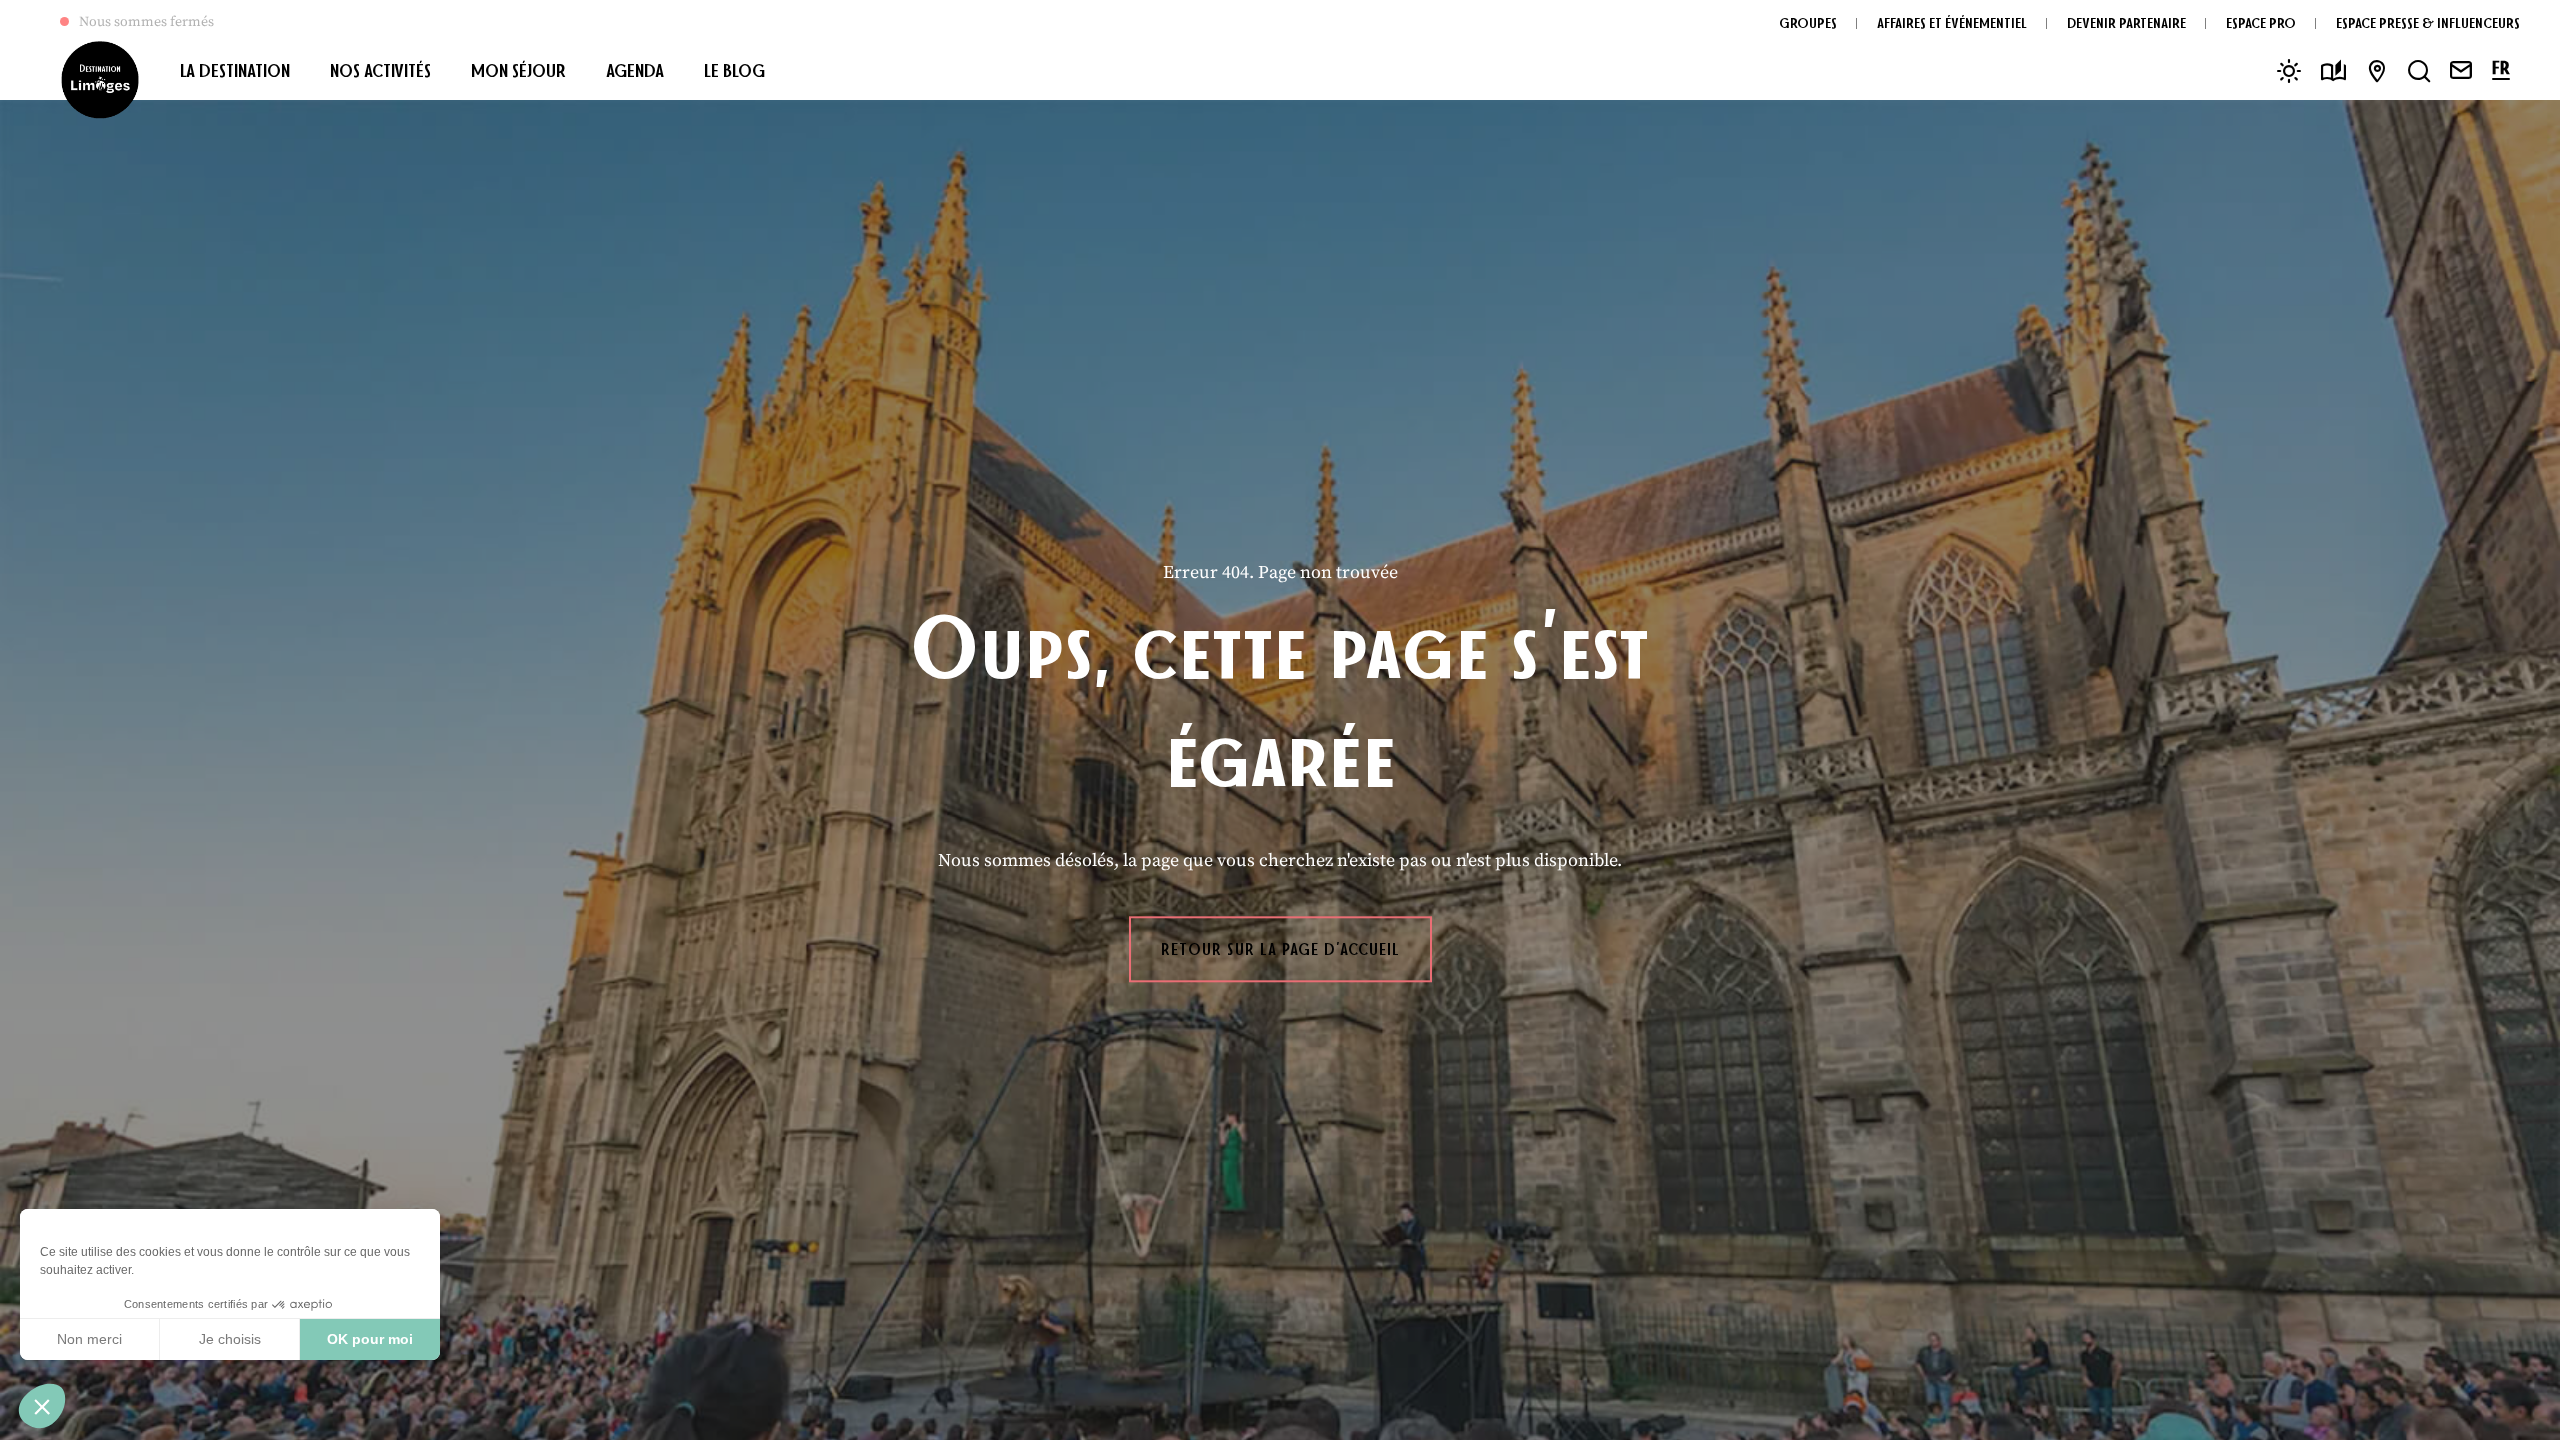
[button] (42, 1406)
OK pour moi (370, 1339)
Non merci (89, 1339)
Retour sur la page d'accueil (1280, 949)
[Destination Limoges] (100, 80)
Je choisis (230, 1339)
